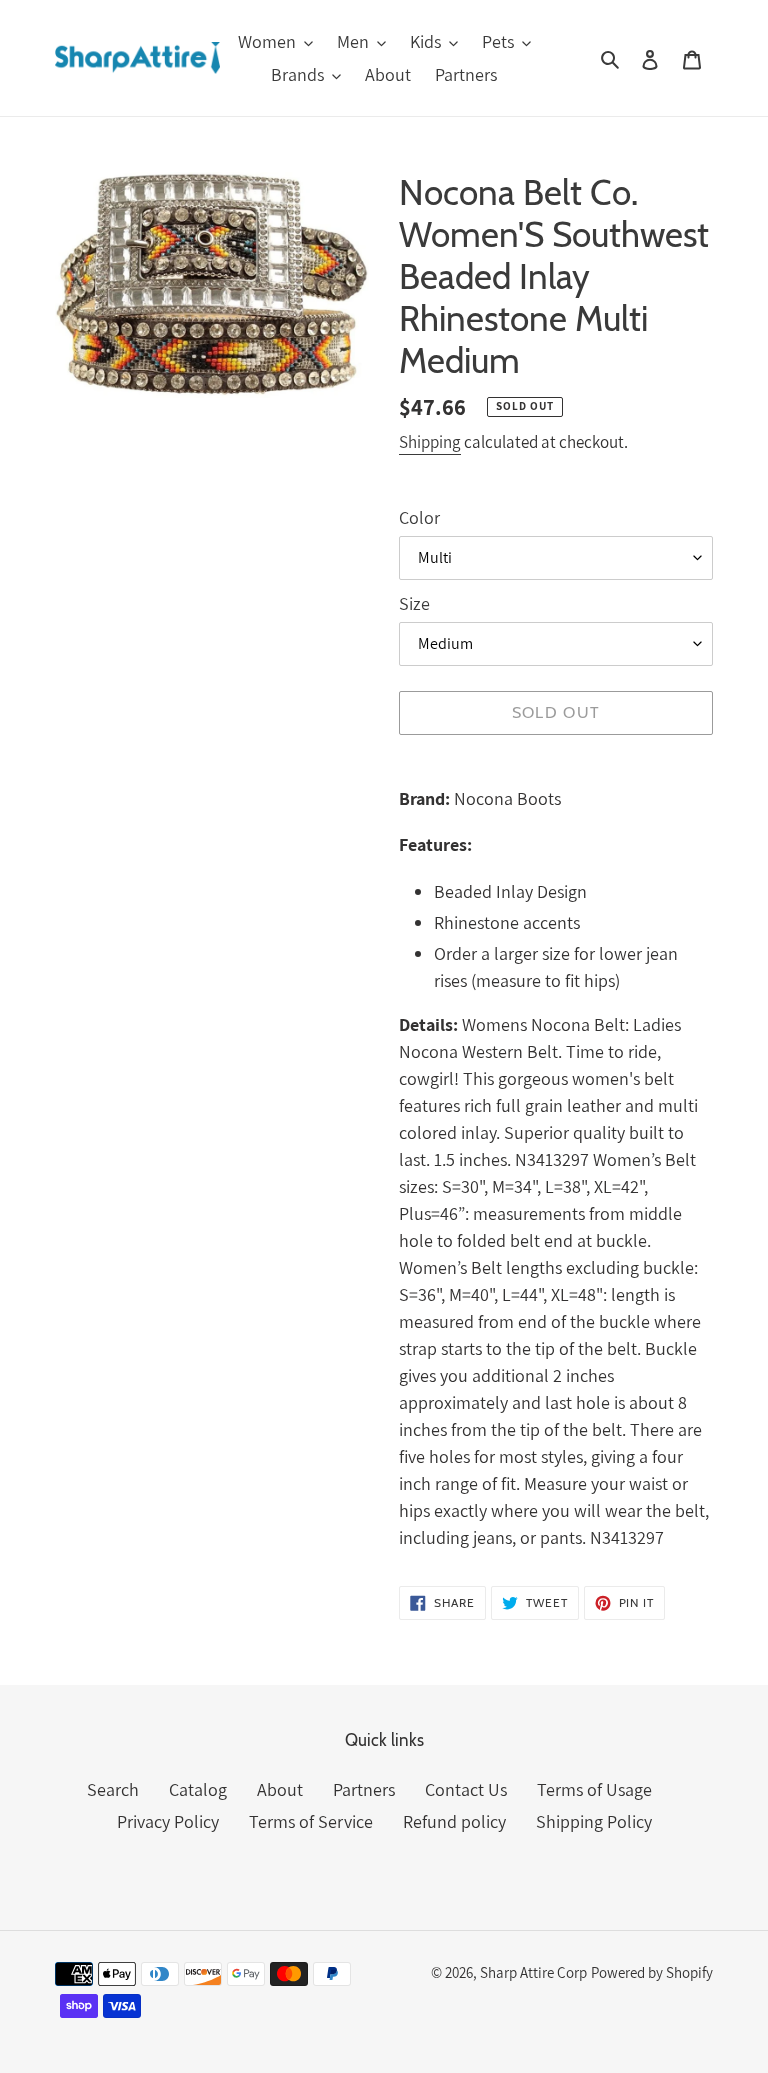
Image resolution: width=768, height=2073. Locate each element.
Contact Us (466, 1789)
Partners (364, 1789)
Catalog (198, 1789)
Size (414, 603)
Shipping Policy (594, 1821)
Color (419, 517)
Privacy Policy (168, 1821)
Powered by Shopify (652, 1972)
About (280, 1789)
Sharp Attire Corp (533, 1972)
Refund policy (454, 1821)
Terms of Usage (594, 1789)
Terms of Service (311, 1821)
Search (113, 1789)
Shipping (430, 442)
